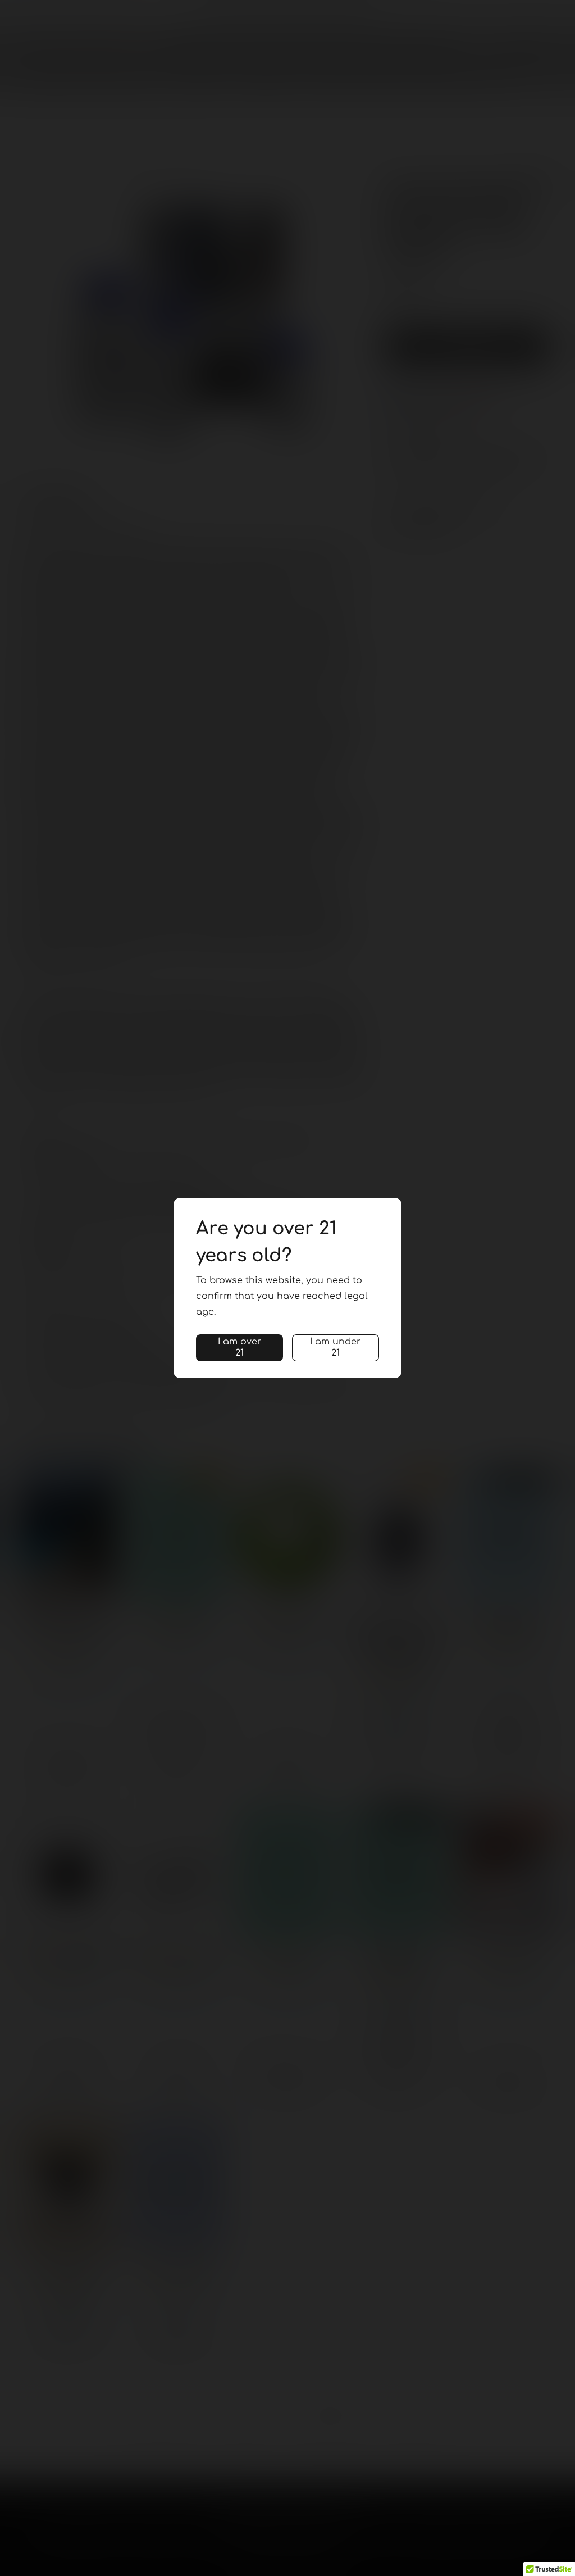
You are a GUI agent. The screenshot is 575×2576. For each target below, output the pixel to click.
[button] (239, 1348)
